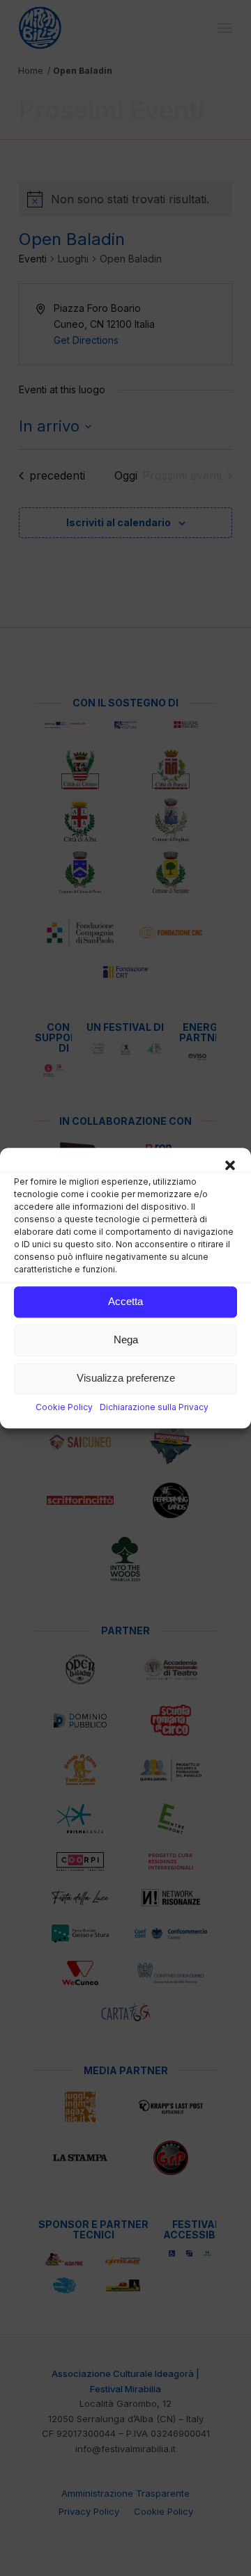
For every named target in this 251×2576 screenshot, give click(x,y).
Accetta (125, 1301)
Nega (126, 1340)
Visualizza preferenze (126, 1378)
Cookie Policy (64, 1407)
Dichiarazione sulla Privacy (154, 1407)
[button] (230, 1165)
